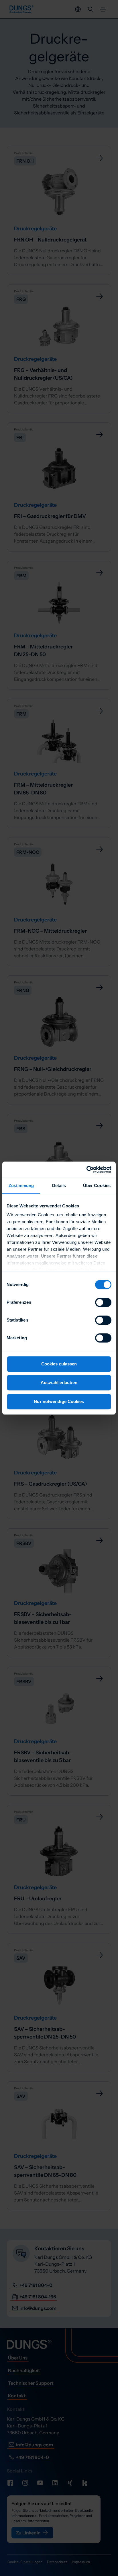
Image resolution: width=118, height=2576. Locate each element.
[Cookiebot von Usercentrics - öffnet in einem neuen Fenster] (86, 1170)
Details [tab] (59, 1185)
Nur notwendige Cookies (59, 1401)
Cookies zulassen (59, 1364)
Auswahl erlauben (59, 1382)
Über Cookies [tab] (97, 1185)
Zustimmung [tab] (21, 1185)
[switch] (103, 1302)
